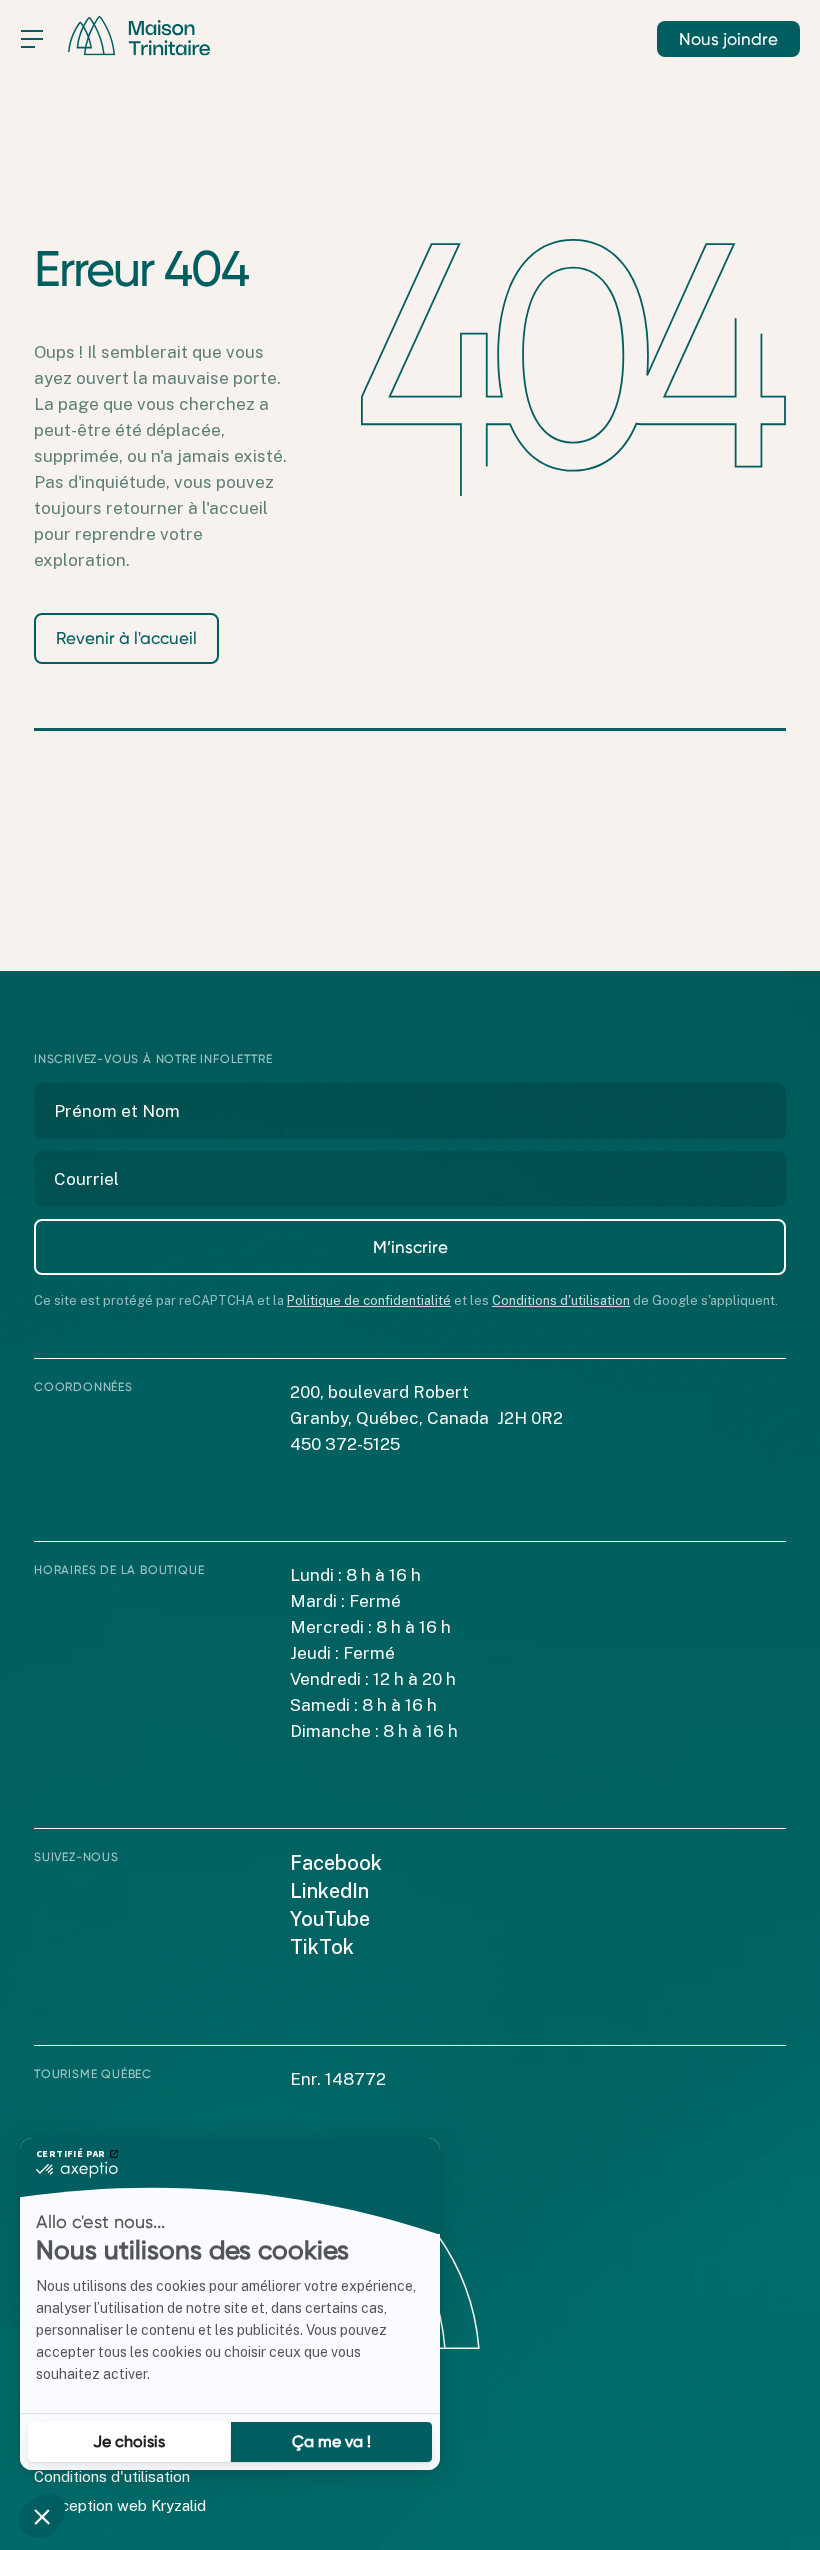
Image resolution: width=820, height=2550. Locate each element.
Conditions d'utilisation (561, 1300)
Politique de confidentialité (369, 1300)
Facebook (336, 1863)
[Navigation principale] (32, 39)
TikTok (322, 1947)
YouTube (330, 1919)
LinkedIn (329, 1891)
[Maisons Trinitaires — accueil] (139, 36)
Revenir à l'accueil (126, 638)
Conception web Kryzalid (120, 2505)
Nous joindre (728, 39)
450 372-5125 (345, 1444)
